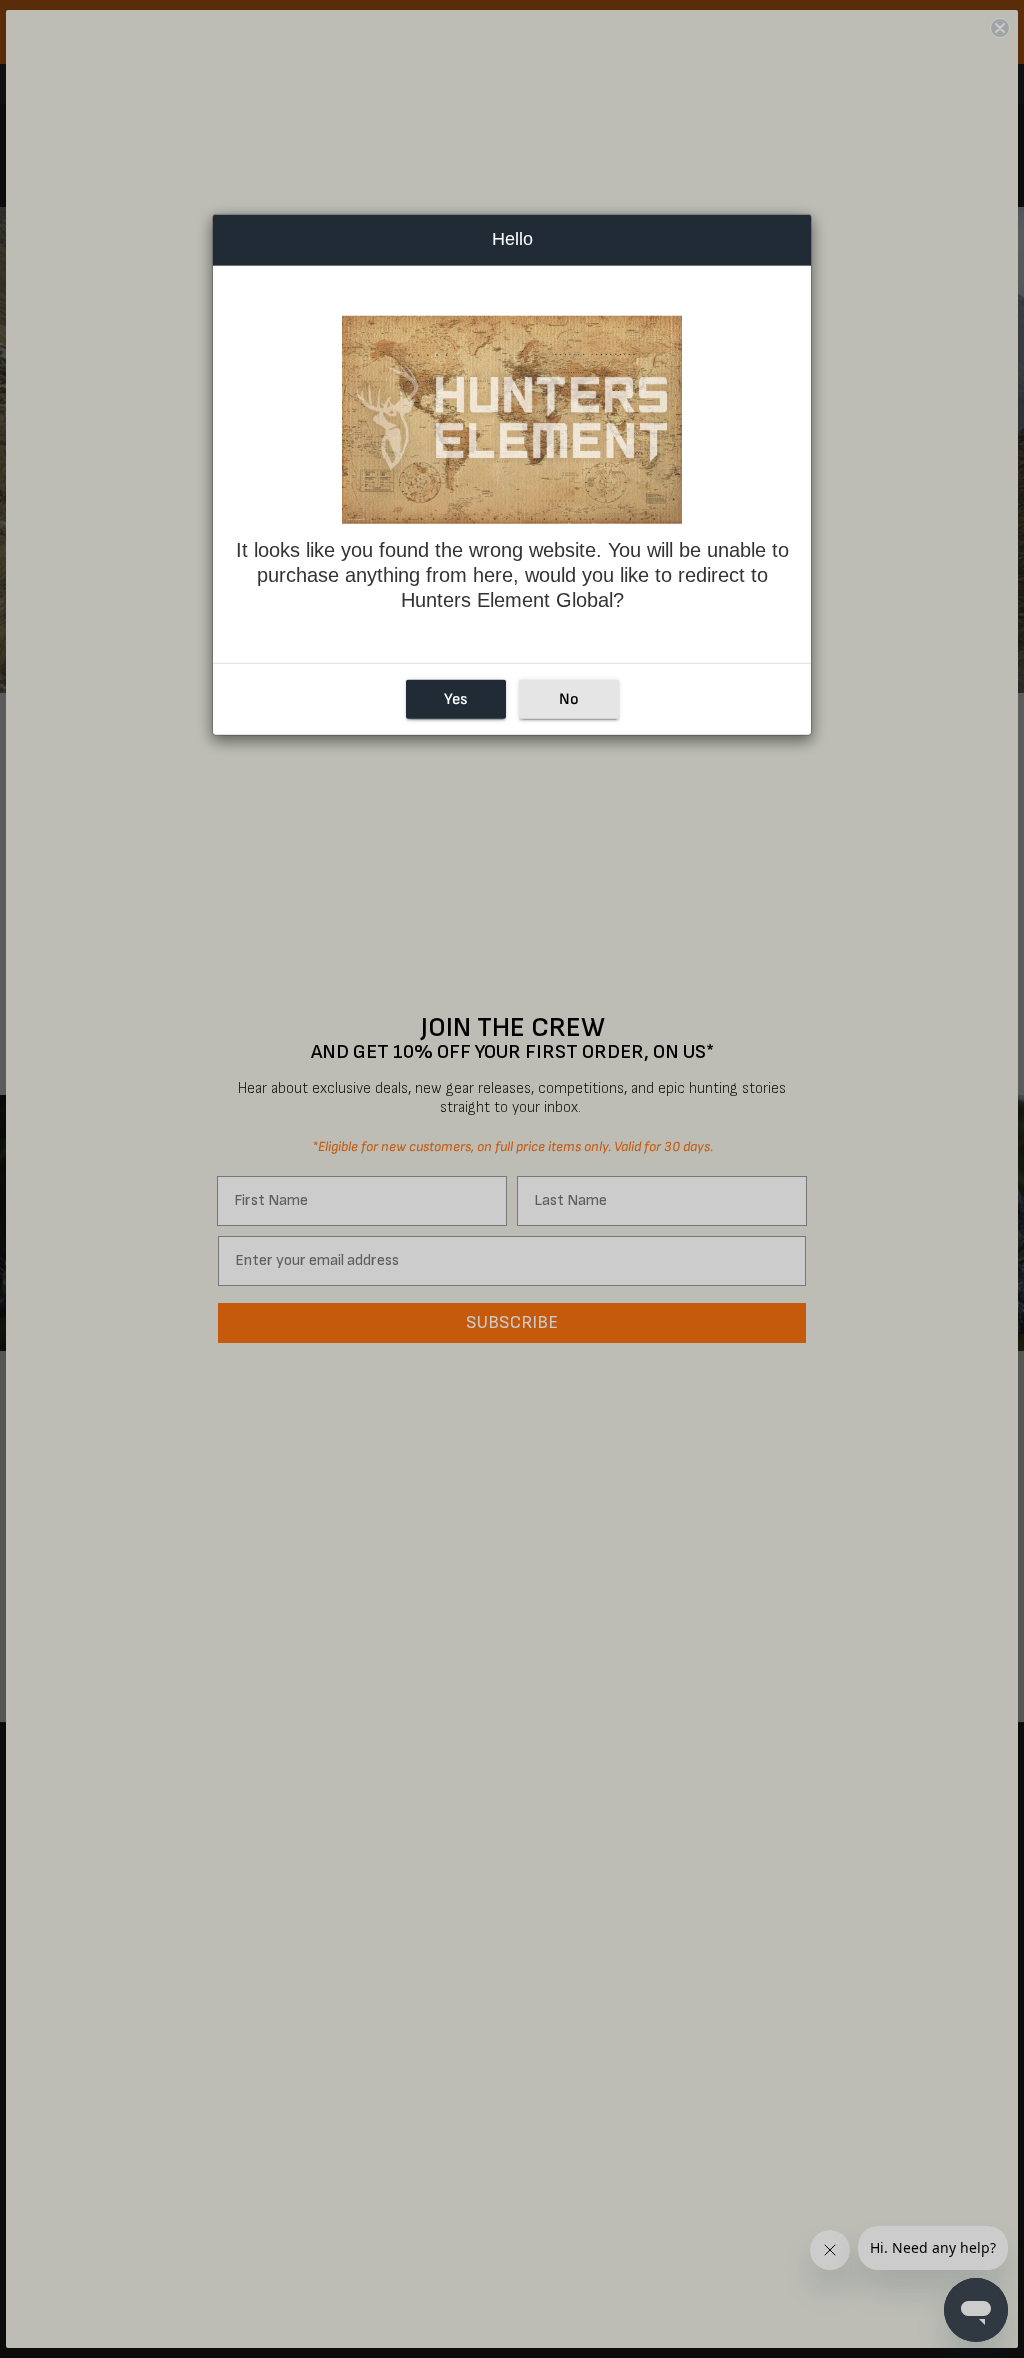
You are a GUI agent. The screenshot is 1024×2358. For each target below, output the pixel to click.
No (569, 699)
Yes (455, 699)
